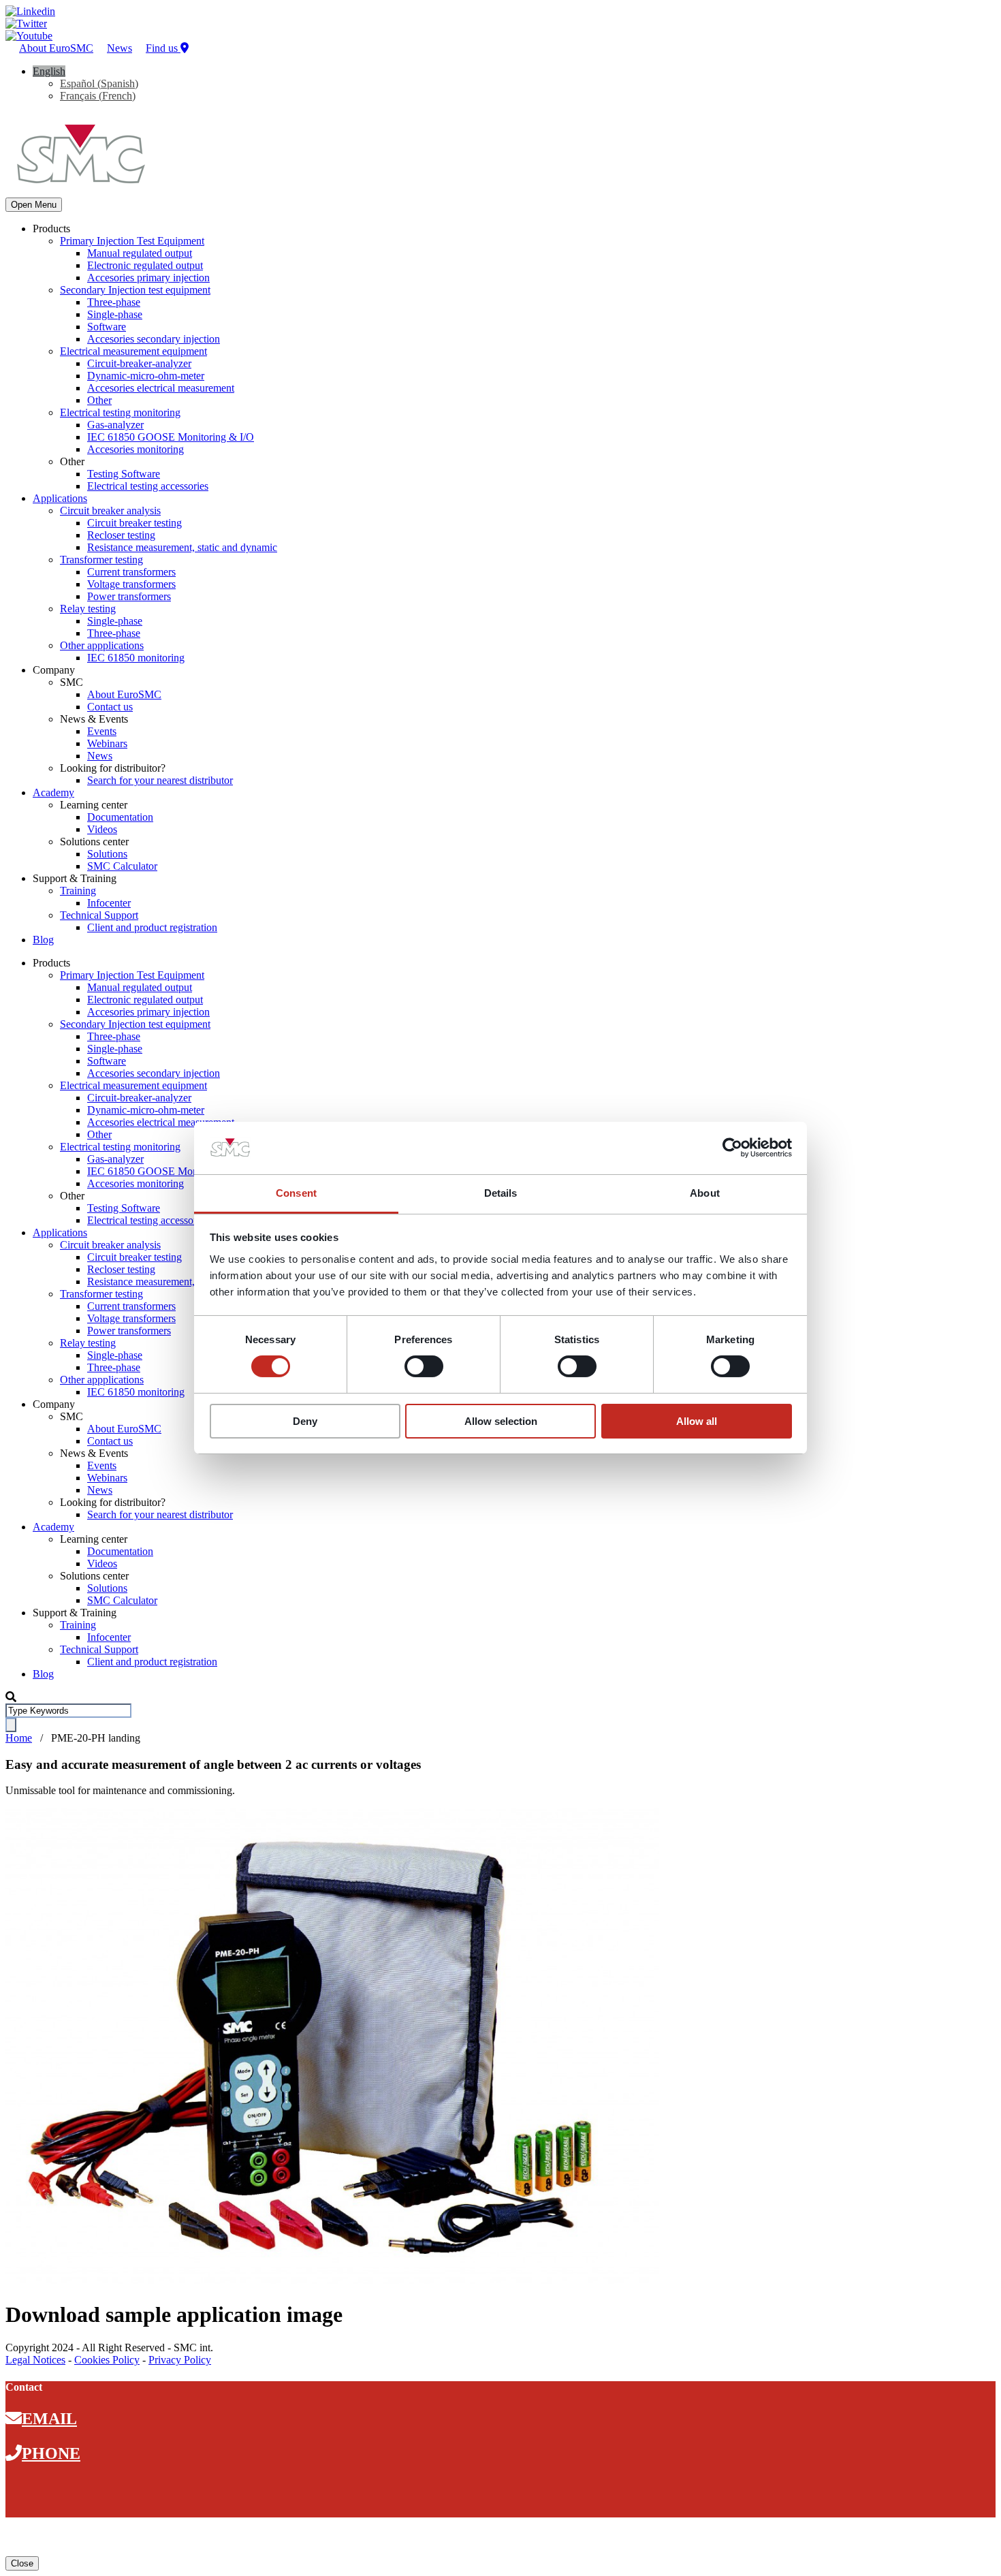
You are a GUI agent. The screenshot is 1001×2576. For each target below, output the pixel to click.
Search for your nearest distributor (160, 780)
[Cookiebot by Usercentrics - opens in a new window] (732, 1148)
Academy (53, 792)
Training (78, 891)
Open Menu (34, 205)
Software (107, 327)
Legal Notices (35, 2360)
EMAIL (49, 2419)
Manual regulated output (140, 253)
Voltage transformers (131, 584)
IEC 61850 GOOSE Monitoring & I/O (171, 437)
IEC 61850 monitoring (136, 658)
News (120, 48)
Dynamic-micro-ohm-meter (146, 376)
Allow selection (501, 1421)
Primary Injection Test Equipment (132, 241)
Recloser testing (121, 535)
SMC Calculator (122, 866)
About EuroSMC (56, 48)
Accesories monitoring (136, 449)
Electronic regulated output (145, 265)
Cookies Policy (107, 2360)
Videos (102, 829)
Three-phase (114, 302)
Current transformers (131, 572)
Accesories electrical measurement (161, 388)
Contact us (110, 707)
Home (19, 1738)
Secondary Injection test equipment (135, 290)
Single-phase (115, 314)
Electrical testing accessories (148, 486)
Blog (43, 940)
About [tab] (705, 1193)
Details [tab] (501, 1193)
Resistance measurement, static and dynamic (182, 547)
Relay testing (88, 609)
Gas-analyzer (115, 425)
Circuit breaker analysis (110, 511)
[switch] (424, 1366)
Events (102, 731)
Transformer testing (101, 560)
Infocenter (109, 903)
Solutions (107, 854)
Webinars (107, 743)
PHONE (51, 2453)
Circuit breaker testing (134, 523)
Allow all (697, 1421)
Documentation (120, 817)
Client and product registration (152, 927)
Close (22, 2563)
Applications (60, 498)
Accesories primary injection (148, 278)
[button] (49, 71)
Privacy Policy (180, 2360)
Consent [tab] (296, 1193)
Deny (305, 1421)
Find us (163, 48)
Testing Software (124, 474)
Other (99, 400)
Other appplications (102, 645)
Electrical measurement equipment (133, 351)
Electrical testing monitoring (120, 412)
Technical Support (99, 915)
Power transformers (129, 596)
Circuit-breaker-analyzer (139, 363)
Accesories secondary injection (154, 339)
